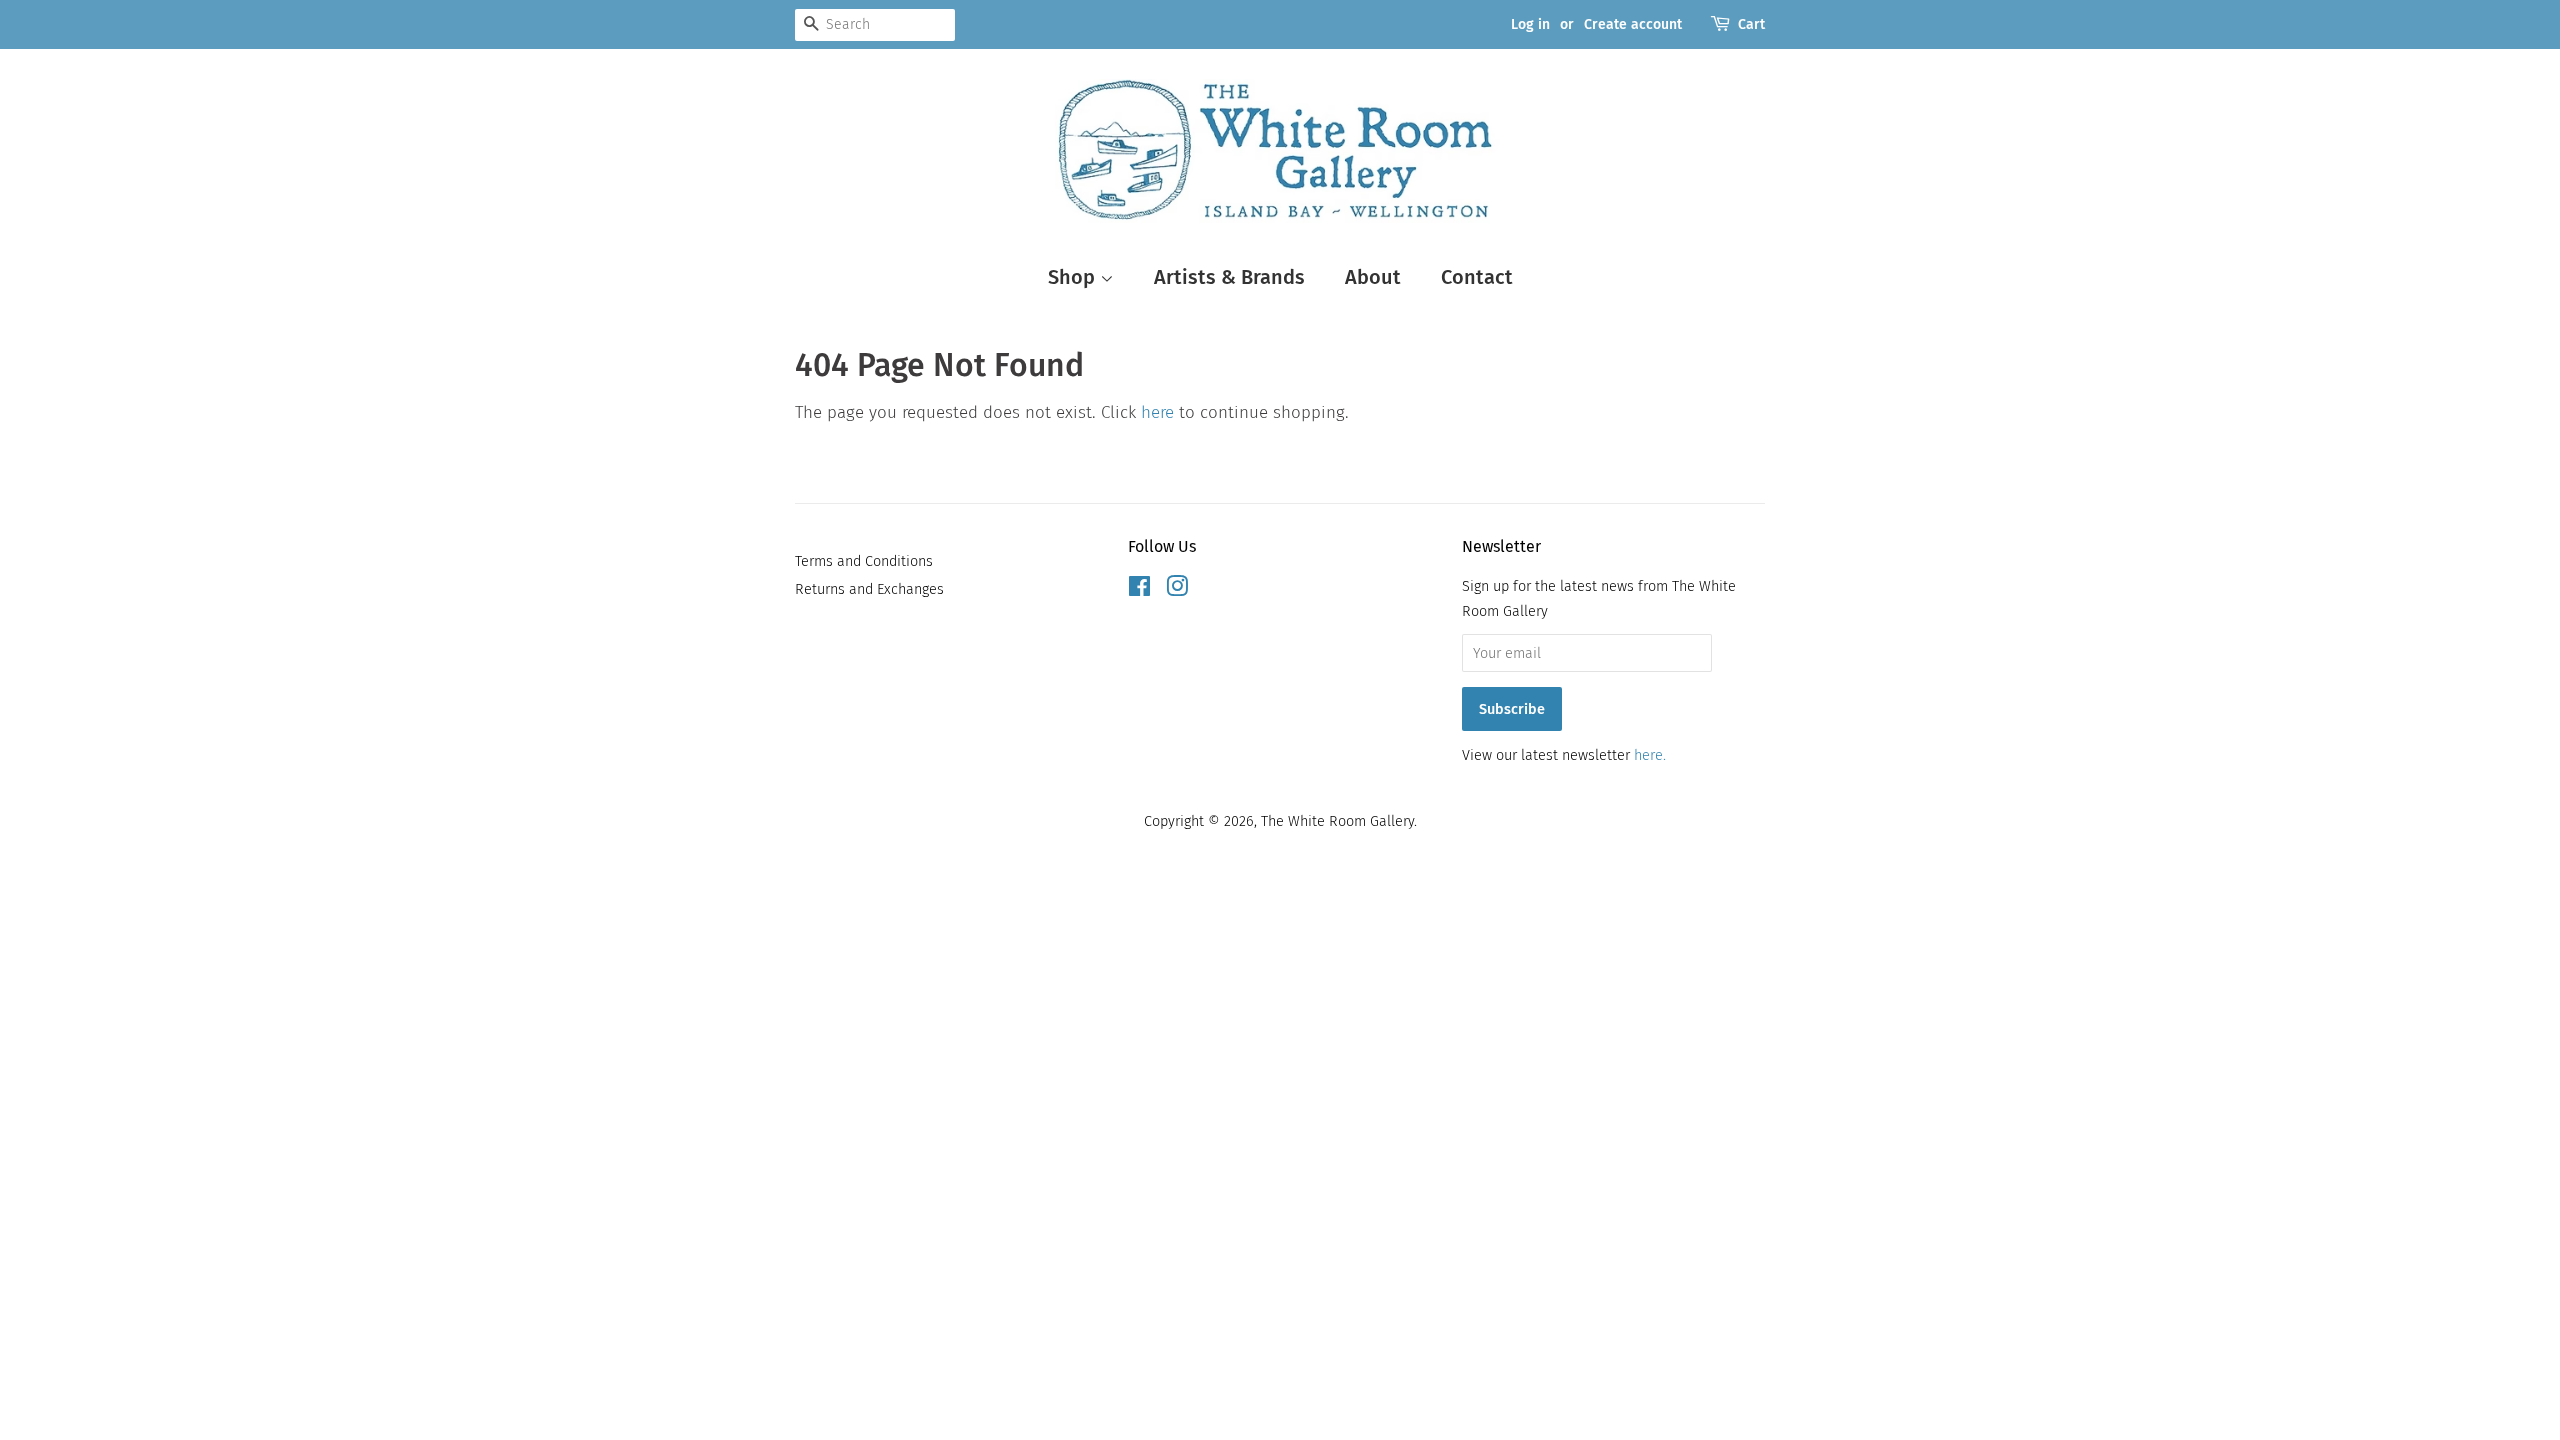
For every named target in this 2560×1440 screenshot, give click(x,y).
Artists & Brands (1229, 277)
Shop (1074, 277)
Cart (1751, 24)
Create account (1633, 24)
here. (1650, 755)
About (1373, 277)
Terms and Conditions (864, 561)
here (1157, 412)
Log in (1530, 24)
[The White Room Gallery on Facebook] (1139, 590)
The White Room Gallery (1337, 821)
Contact (1477, 277)
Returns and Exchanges (869, 589)
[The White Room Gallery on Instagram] (1177, 590)
